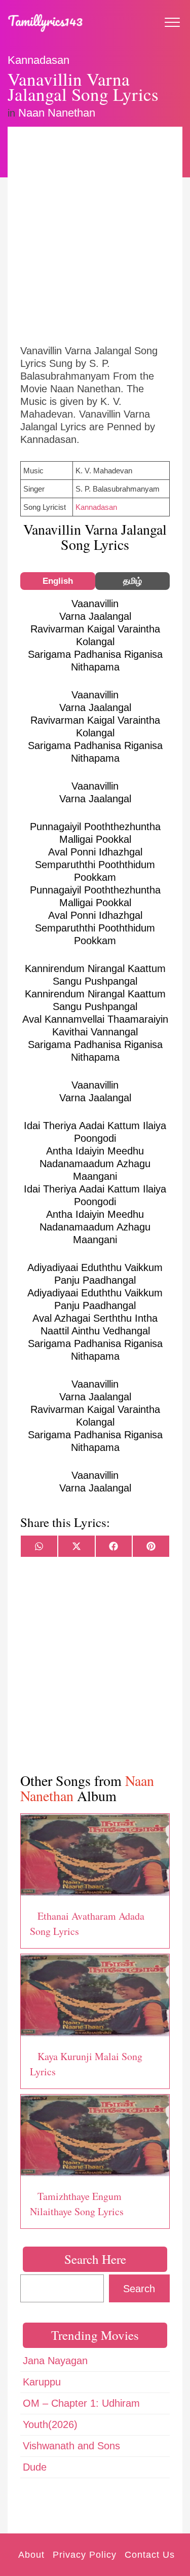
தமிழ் (132, 581)
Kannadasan (39, 60)
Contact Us (150, 2555)
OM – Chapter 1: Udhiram (81, 2403)
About (31, 2555)
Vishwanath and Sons (71, 2446)
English (58, 581)
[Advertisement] (95, 234)
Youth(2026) (50, 2424)
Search (139, 2289)
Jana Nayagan (55, 2361)
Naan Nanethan (57, 113)
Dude (35, 2467)
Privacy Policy (85, 2555)
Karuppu (42, 2382)
